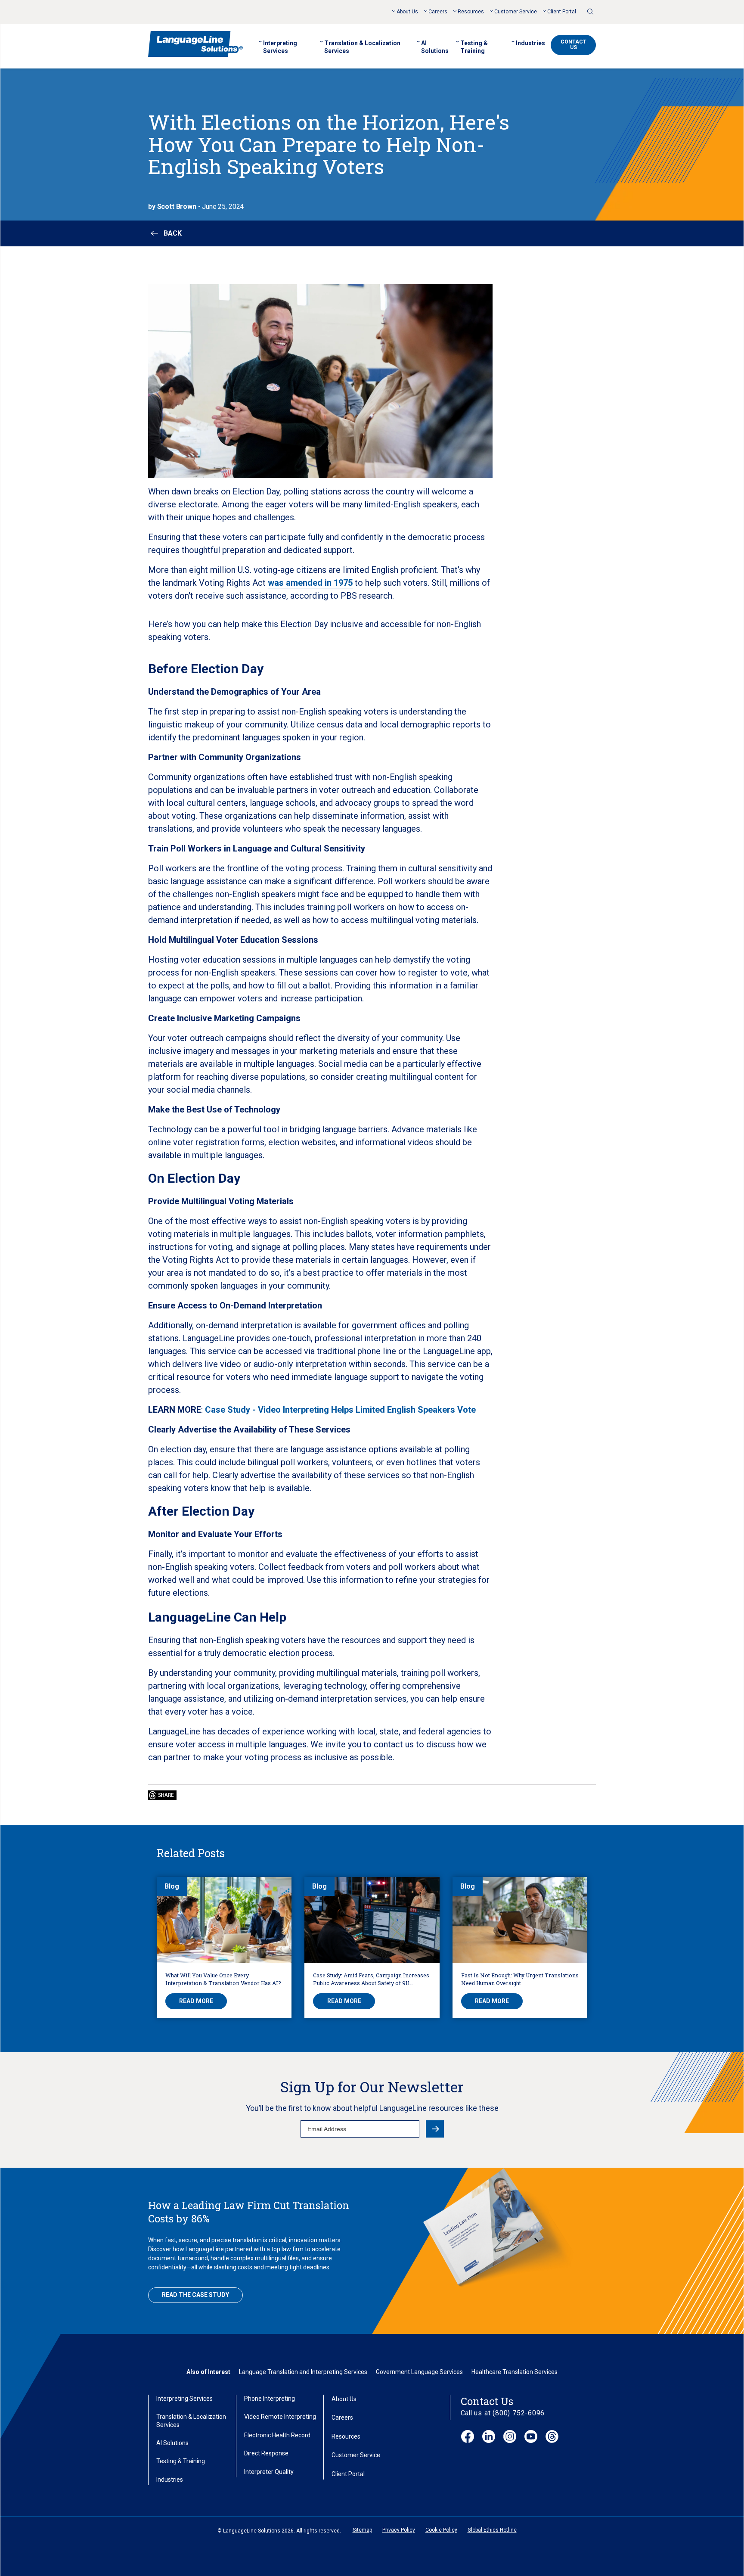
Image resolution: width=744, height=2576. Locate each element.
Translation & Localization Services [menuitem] (362, 47)
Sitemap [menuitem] (362, 2530)
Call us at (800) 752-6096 (503, 2413)
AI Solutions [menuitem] (435, 47)
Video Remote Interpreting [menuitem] (280, 2417)
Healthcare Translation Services (515, 2372)
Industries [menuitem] (530, 43)
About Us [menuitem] (407, 12)
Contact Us (573, 45)
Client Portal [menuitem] (562, 12)
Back (173, 233)
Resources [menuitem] (471, 12)
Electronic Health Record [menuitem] (277, 2435)
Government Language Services (419, 2372)
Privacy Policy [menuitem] (399, 2530)
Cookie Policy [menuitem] (441, 2530)
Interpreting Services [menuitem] (280, 47)
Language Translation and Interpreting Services (303, 2372)
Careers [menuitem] (438, 12)
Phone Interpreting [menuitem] (270, 2399)
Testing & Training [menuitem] (474, 47)
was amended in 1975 (310, 583)
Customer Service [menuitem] (516, 12)
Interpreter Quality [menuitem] (269, 2472)
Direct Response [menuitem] (266, 2453)
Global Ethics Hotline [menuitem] (492, 2530)
